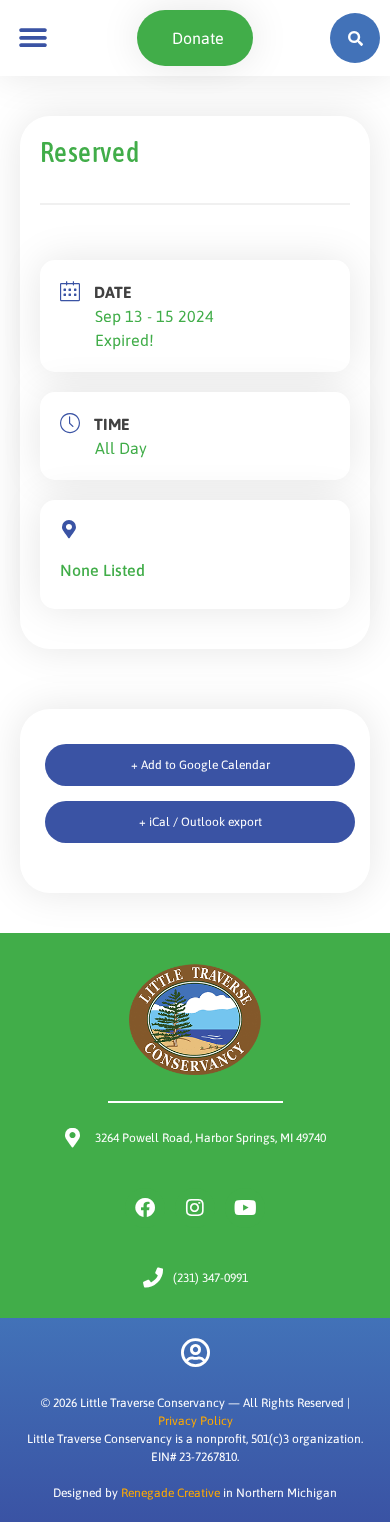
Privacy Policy (195, 1421)
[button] (32, 38)
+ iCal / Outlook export (200, 822)
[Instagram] (195, 1208)
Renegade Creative (170, 1493)
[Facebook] (145, 1208)
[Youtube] (245, 1208)
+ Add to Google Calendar (200, 765)
